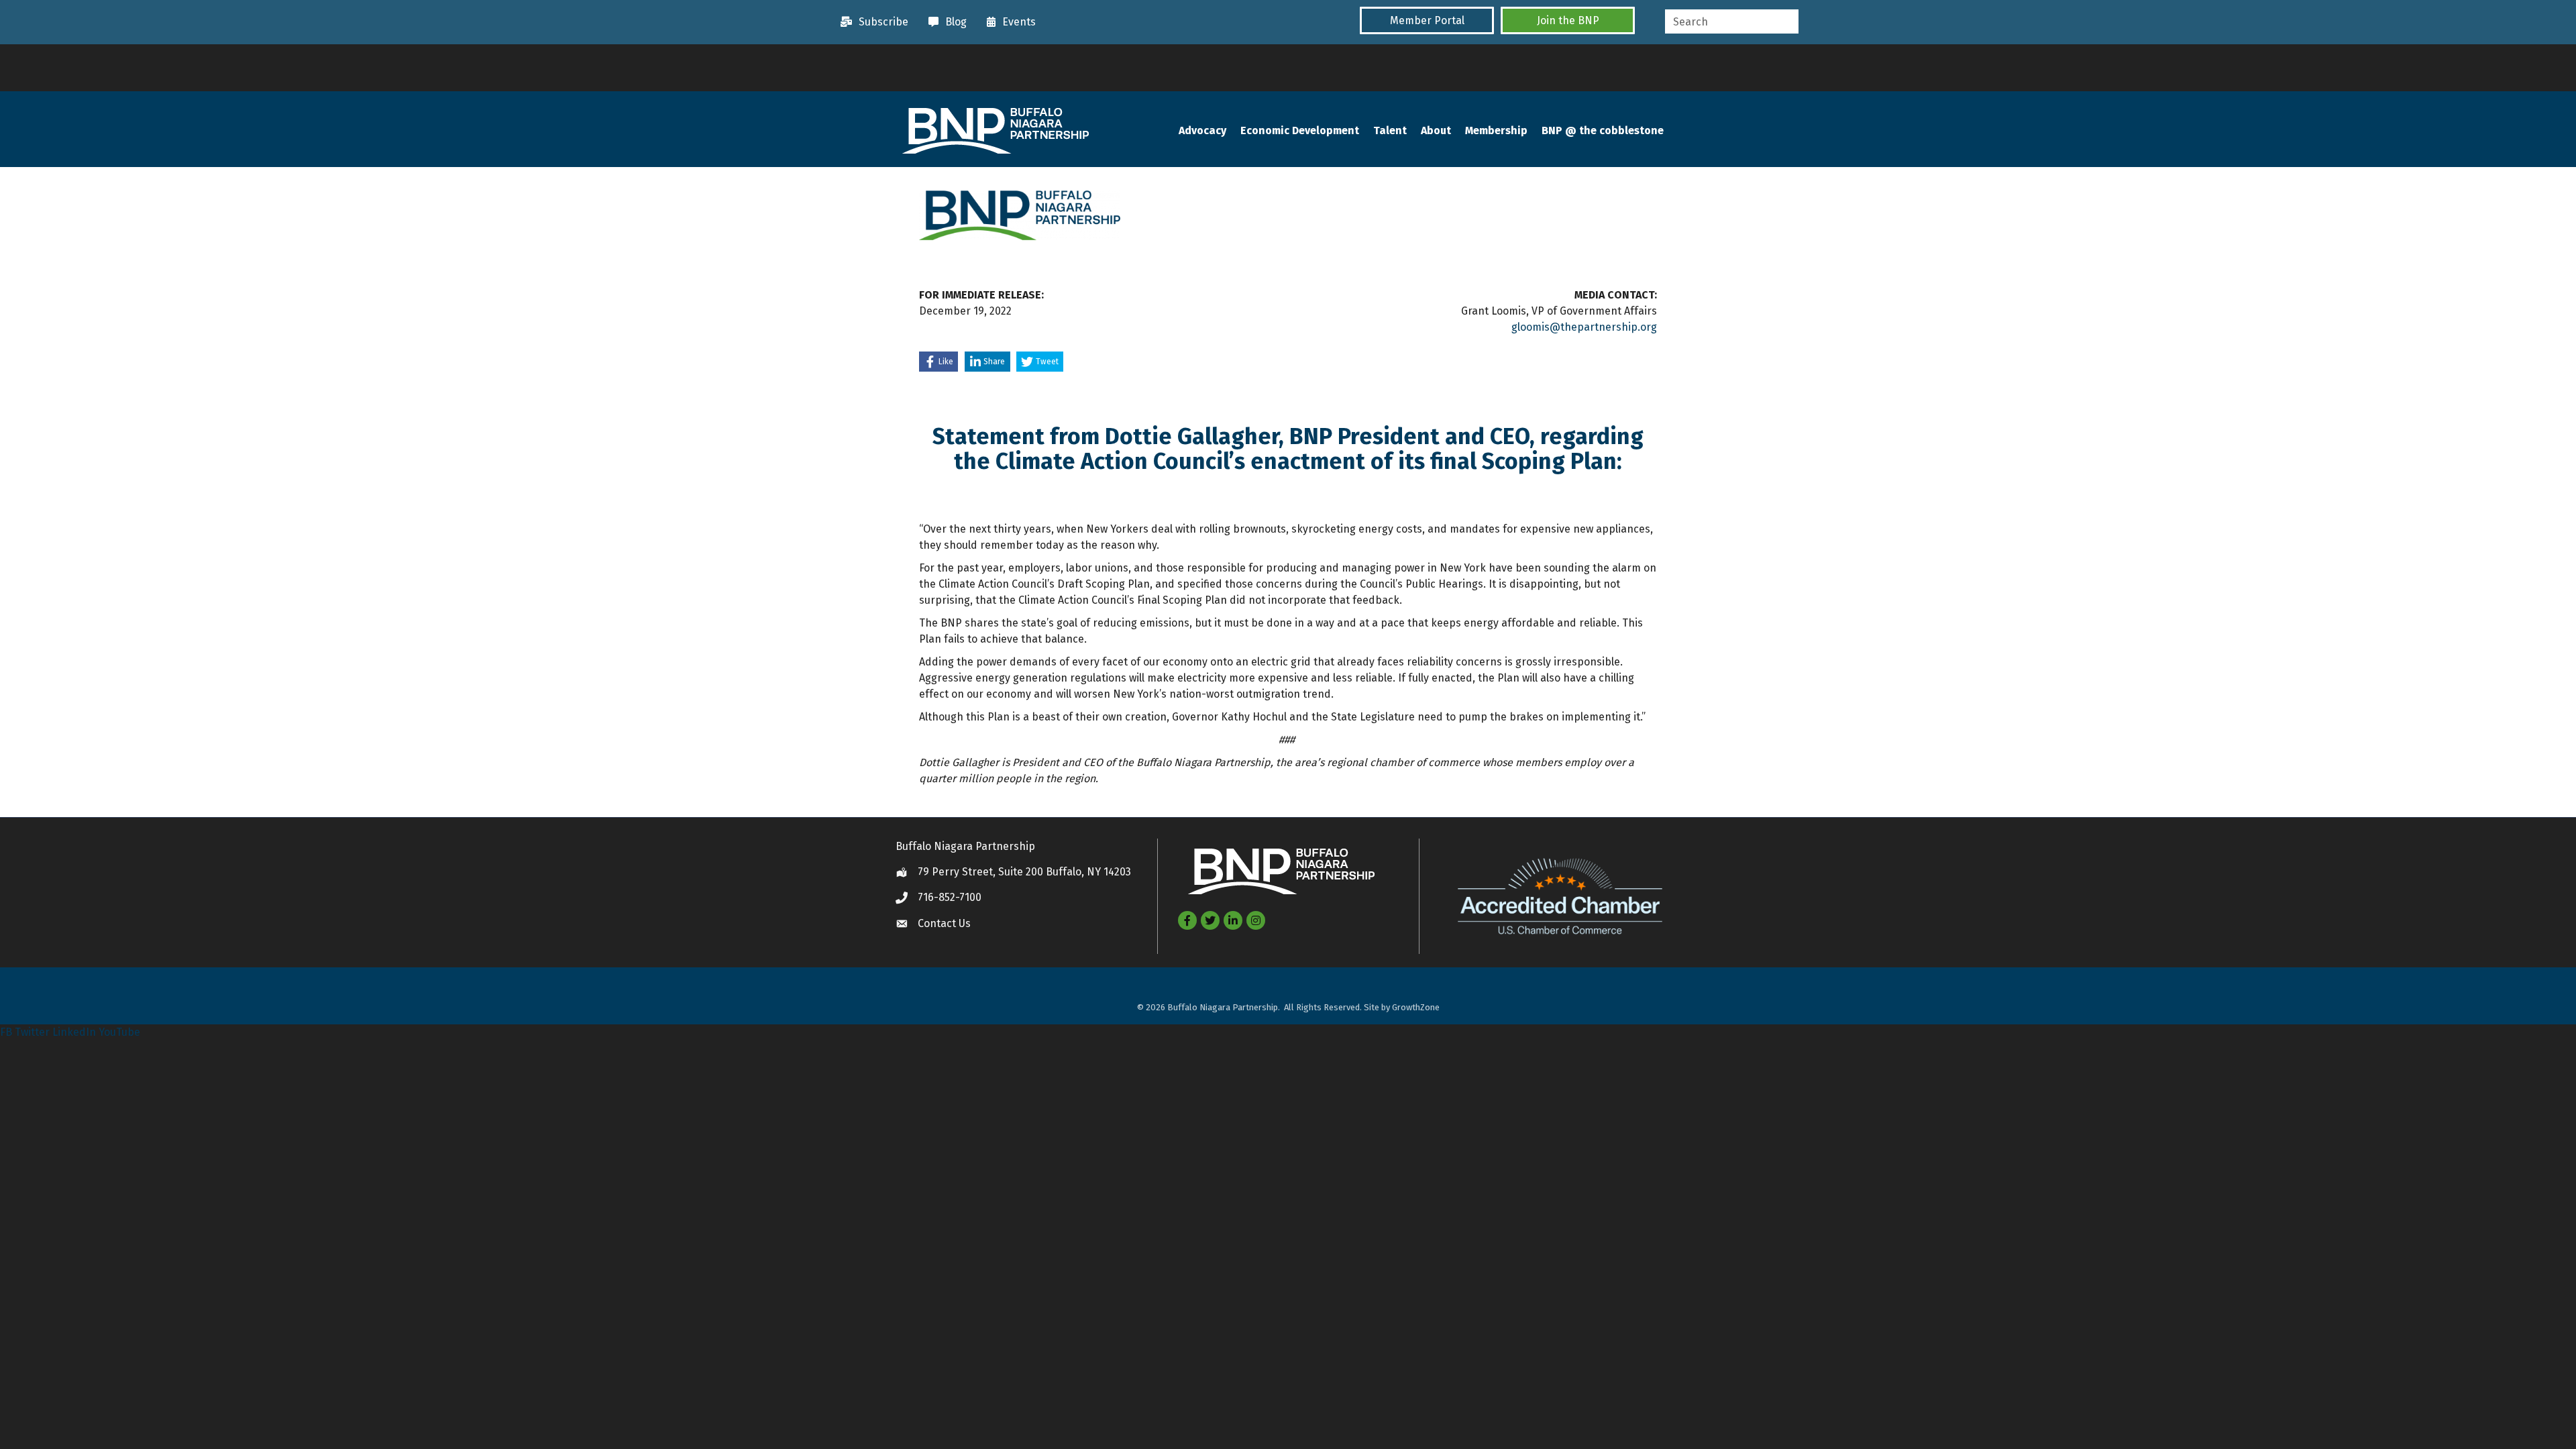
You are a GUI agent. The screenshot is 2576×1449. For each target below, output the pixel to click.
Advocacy (1202, 130)
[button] (1427, 20)
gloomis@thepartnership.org (1584, 327)
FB (6, 1032)
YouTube (119, 1032)
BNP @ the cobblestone (1603, 130)
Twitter (32, 1032)
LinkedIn (74, 1032)
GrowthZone (1416, 1007)
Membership (1496, 130)
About (1436, 130)
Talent (1390, 130)
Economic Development (1300, 130)
